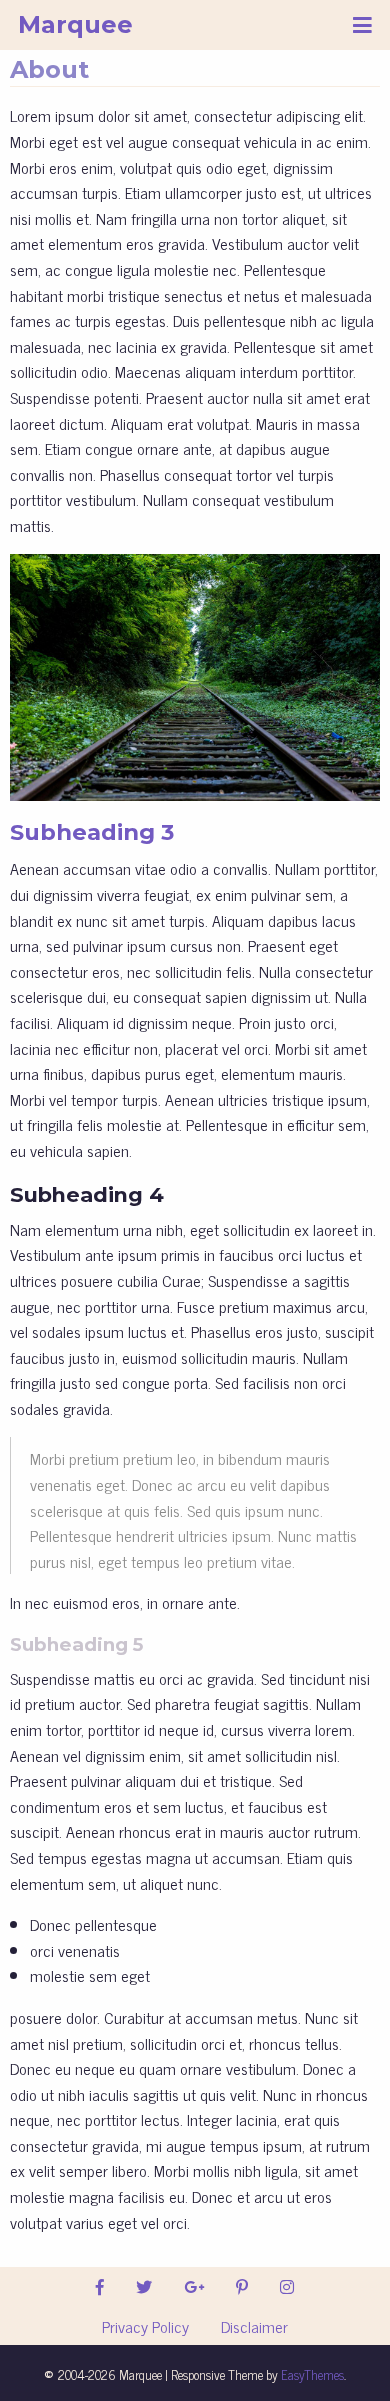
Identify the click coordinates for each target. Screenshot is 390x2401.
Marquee (75, 24)
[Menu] (362, 25)
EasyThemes (312, 2374)
